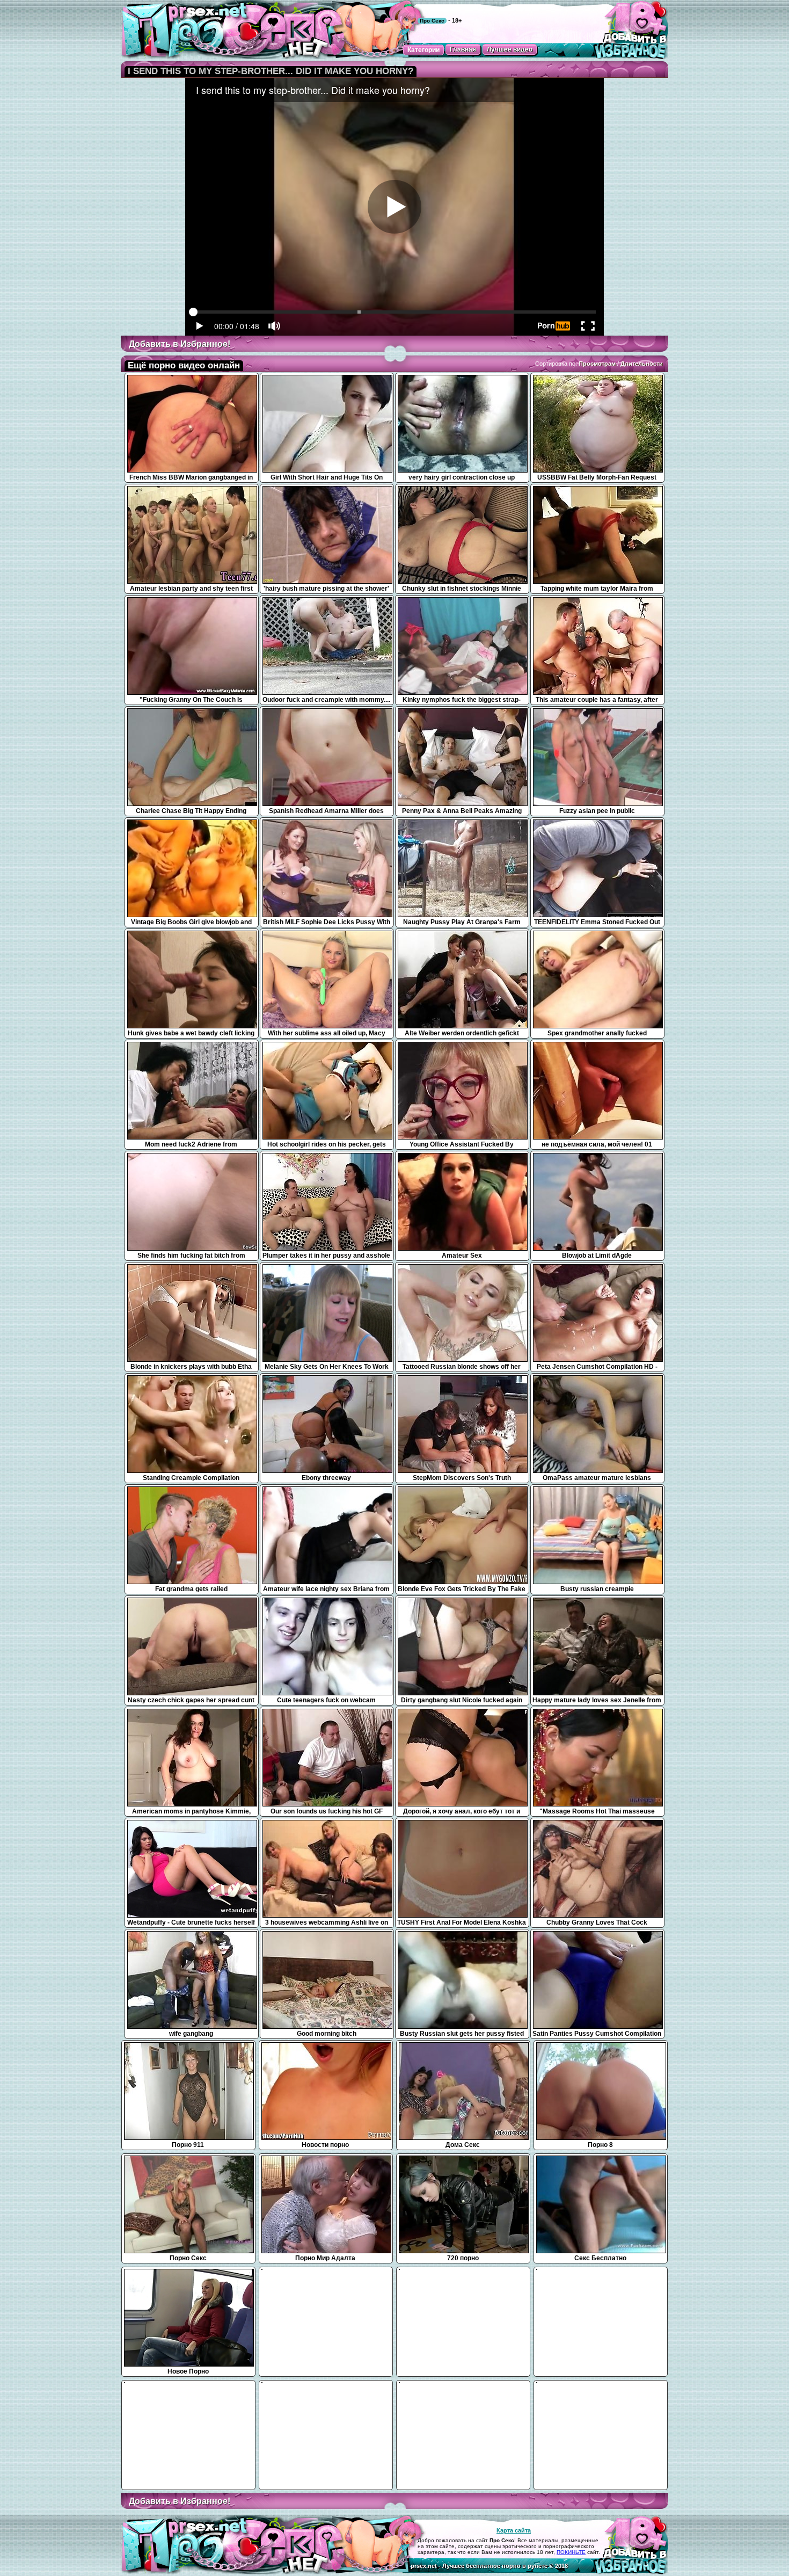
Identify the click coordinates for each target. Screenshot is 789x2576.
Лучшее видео (510, 49)
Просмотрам (597, 364)
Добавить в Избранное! (180, 344)
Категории (423, 50)
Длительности (642, 364)
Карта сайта (514, 2530)
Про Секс (432, 21)
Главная (463, 49)
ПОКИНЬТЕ (571, 2552)
